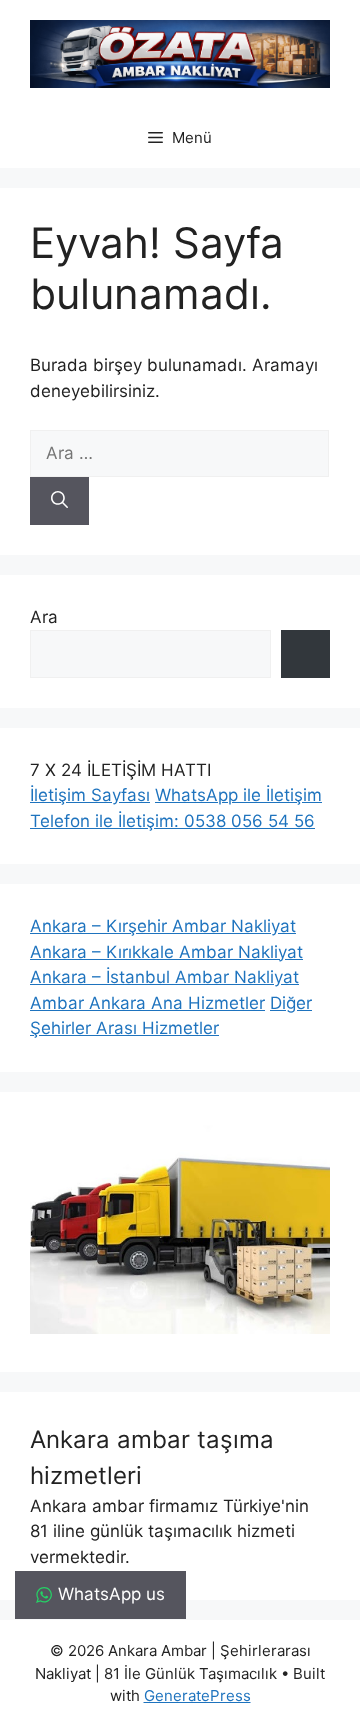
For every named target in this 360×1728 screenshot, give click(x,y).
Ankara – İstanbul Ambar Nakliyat (164, 977)
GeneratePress (197, 1695)
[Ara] (59, 501)
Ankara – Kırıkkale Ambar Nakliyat (166, 952)
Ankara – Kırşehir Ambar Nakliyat (163, 926)
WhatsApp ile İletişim (238, 795)
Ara (44, 617)
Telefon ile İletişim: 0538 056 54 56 (172, 821)
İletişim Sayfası (90, 795)
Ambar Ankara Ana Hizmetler (147, 1003)
